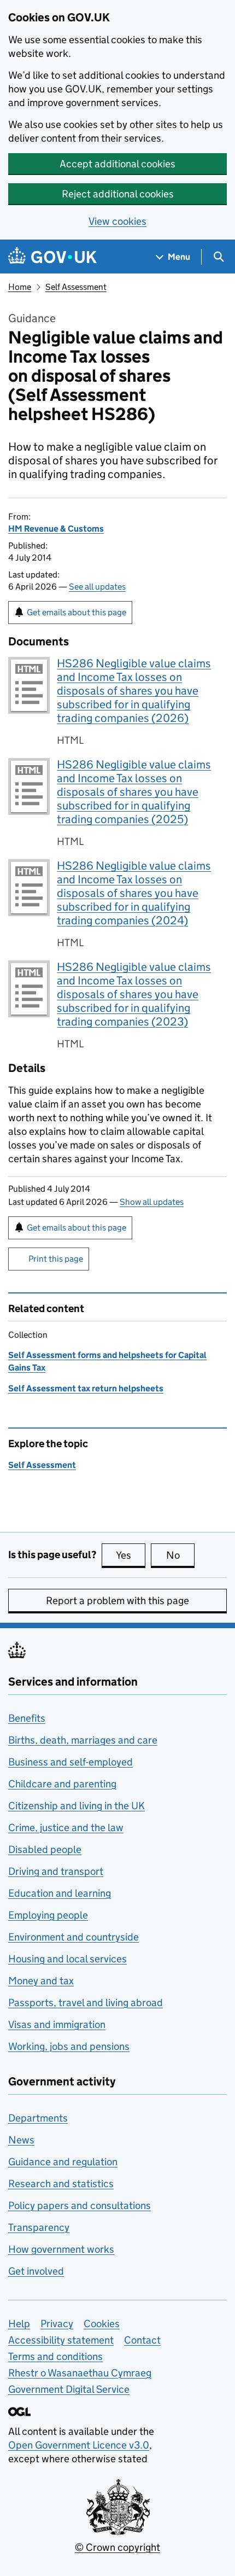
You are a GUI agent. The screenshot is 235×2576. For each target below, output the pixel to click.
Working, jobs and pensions (69, 2046)
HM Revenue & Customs (56, 529)
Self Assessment (76, 287)
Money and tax (41, 1981)
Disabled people (45, 1849)
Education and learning (60, 1893)
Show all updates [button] (152, 1202)
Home (20, 287)
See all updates (97, 587)
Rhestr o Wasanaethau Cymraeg (80, 2373)
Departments (38, 2118)
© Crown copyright (117, 2547)
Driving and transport (56, 1871)
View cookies (117, 221)
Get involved (36, 2271)
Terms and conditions (55, 2356)
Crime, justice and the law (66, 1828)
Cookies (102, 2324)
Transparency (39, 2227)
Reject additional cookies (118, 194)
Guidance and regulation (63, 2162)
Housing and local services (67, 1959)
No (180, 1555)
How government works (61, 2249)
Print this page (56, 1259)
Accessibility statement (61, 2340)
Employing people (48, 1915)
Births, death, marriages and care (83, 1740)
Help (19, 2324)
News (21, 2140)
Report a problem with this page (117, 1601)
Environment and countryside (74, 1937)
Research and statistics (61, 2184)
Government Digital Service (69, 2389)
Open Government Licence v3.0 (79, 2445)
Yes (131, 1555)
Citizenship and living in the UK (77, 1806)
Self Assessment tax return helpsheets (86, 1388)
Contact (142, 2340)
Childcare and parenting (62, 1784)
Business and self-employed (70, 1762)
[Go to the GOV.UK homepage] (52, 257)
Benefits (27, 1718)
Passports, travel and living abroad (86, 2003)
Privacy (57, 2324)
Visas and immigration (57, 2024)
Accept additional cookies (117, 164)
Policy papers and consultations (80, 2205)
